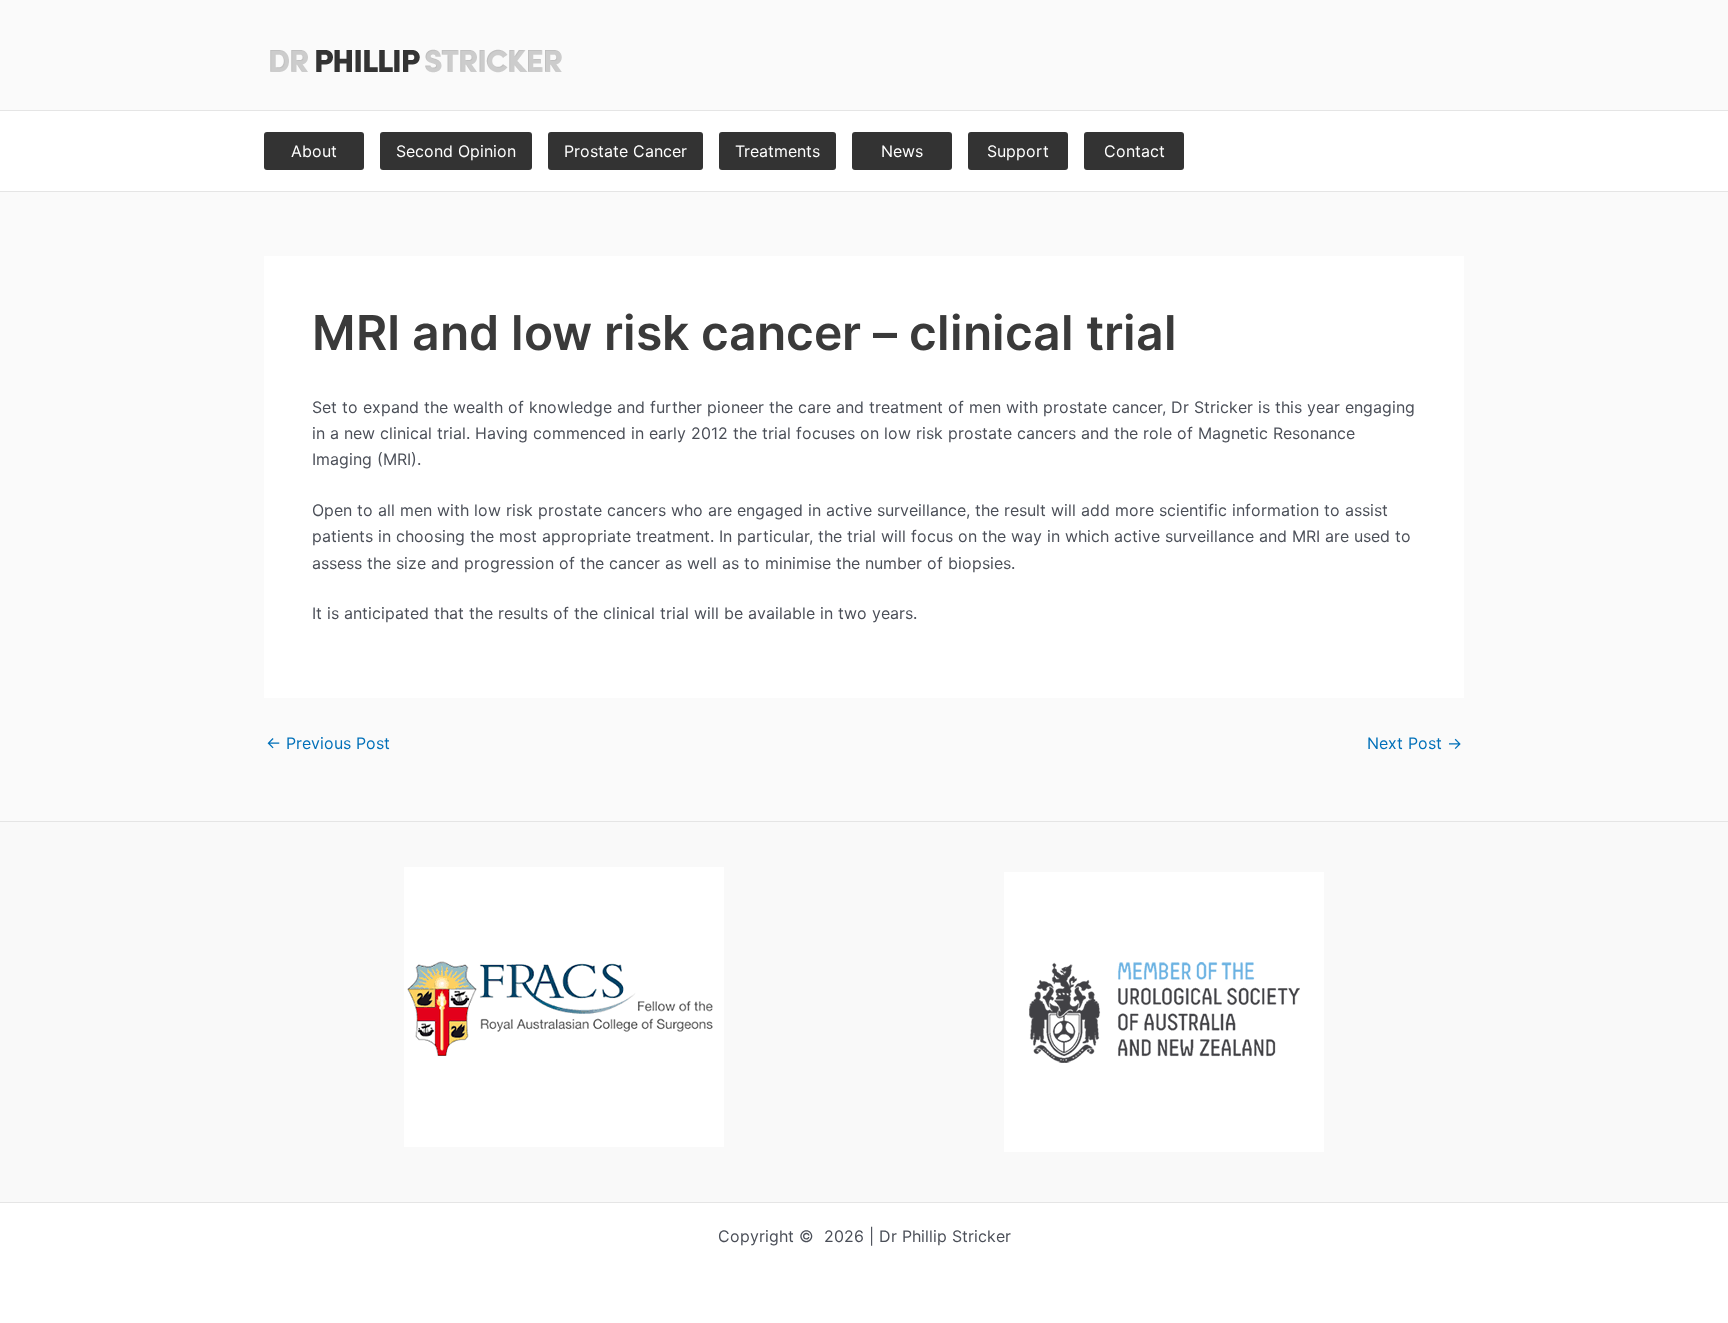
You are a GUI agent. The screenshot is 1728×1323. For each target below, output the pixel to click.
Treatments (777, 151)
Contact (1134, 151)
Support (1018, 151)
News (902, 151)
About (314, 151)
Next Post (1414, 743)
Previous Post (328, 743)
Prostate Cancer (625, 151)
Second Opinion (456, 151)
